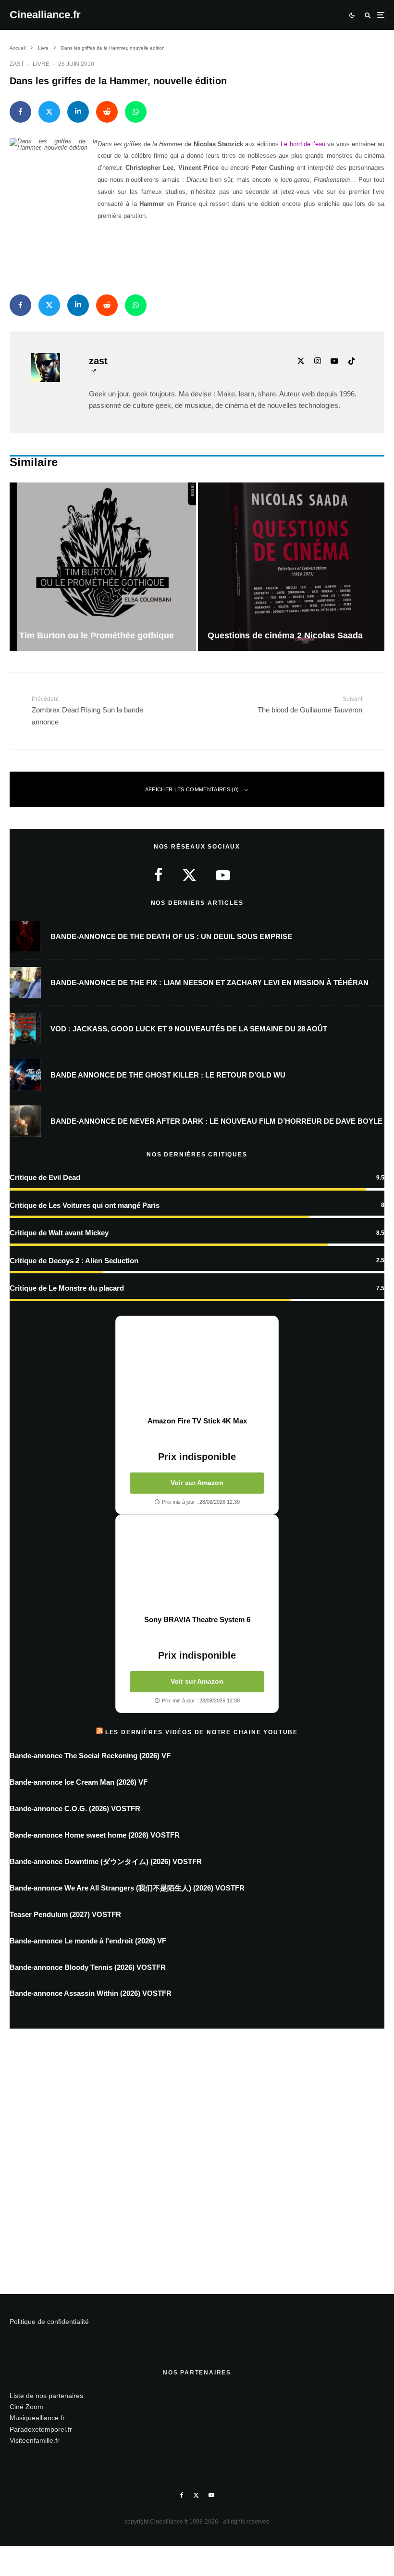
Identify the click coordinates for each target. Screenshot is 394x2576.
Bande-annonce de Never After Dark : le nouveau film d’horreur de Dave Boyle (216, 1121)
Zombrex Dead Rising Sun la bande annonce (87, 711)
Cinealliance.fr (45, 15)
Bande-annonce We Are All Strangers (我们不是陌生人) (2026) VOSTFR (127, 1888)
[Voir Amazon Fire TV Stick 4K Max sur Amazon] (197, 1366)
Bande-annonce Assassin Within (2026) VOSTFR (91, 1993)
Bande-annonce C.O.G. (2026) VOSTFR (75, 1808)
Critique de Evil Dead (45, 1177)
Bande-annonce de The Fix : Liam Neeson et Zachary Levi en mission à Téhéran (209, 983)
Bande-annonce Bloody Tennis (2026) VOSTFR (88, 1967)
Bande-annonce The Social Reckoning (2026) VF (90, 1756)
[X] (196, 2495)
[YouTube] (211, 2495)
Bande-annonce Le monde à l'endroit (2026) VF (88, 1941)
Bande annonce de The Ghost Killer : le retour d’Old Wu (168, 1075)
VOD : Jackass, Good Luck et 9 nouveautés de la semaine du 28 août (189, 1029)
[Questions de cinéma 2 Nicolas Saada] (291, 566)
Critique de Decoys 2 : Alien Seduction (74, 1261)
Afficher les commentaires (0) (192, 789)
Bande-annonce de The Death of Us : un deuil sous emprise (171, 936)
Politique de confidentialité (49, 2322)
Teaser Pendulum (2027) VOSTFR (65, 1914)
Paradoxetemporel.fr (41, 2429)
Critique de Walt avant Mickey (59, 1233)
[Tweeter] (49, 112)
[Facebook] (182, 2495)
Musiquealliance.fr (37, 2418)
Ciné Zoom (26, 2407)
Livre (41, 64)
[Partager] (20, 112)
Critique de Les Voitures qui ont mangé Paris (85, 1205)
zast (17, 64)
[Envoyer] (107, 112)
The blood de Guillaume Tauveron (310, 705)
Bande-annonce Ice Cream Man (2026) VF (79, 1782)
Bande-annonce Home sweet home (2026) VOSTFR (95, 1835)
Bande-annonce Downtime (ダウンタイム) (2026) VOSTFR (106, 1861)
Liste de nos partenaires (46, 2396)
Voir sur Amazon (197, 1483)
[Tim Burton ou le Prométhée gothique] (103, 566)
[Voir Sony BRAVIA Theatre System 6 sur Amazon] (197, 1565)
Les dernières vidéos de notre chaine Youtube (202, 1732)
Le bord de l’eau (302, 144)
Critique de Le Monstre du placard (67, 1288)
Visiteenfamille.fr (35, 2440)
